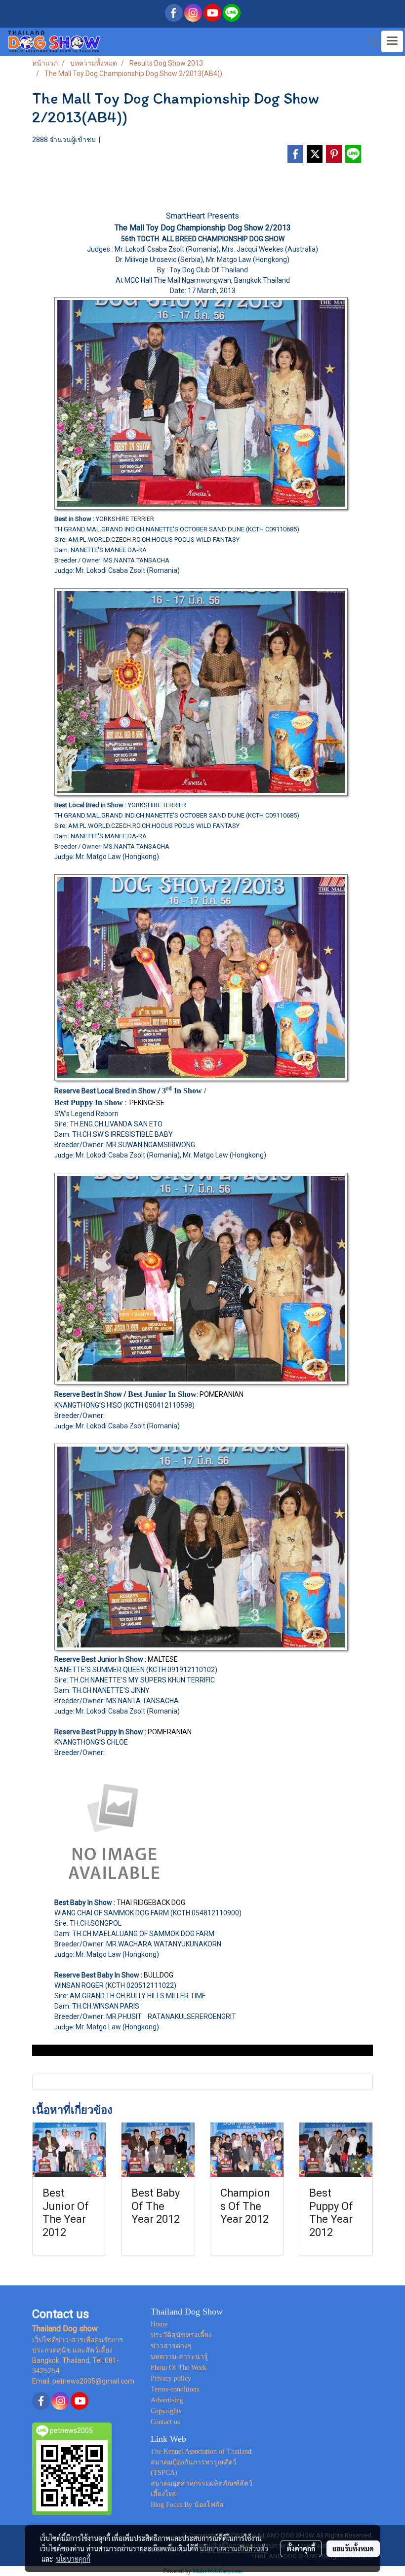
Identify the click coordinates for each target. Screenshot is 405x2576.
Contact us (165, 2422)
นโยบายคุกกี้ (73, 2559)
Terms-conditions (175, 2389)
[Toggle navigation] (392, 41)
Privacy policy (171, 2378)
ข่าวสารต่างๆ (171, 2346)
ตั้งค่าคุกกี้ (301, 2548)
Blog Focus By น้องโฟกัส (187, 2505)
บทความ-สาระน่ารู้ (179, 2357)
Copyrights (166, 2411)
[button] (370, 41)
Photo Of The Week (179, 2368)
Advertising (167, 2400)
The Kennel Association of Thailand (201, 2451)
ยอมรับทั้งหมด (353, 2548)
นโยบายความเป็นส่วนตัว (234, 2548)
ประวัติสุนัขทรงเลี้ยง (181, 2335)
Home (159, 2324)
